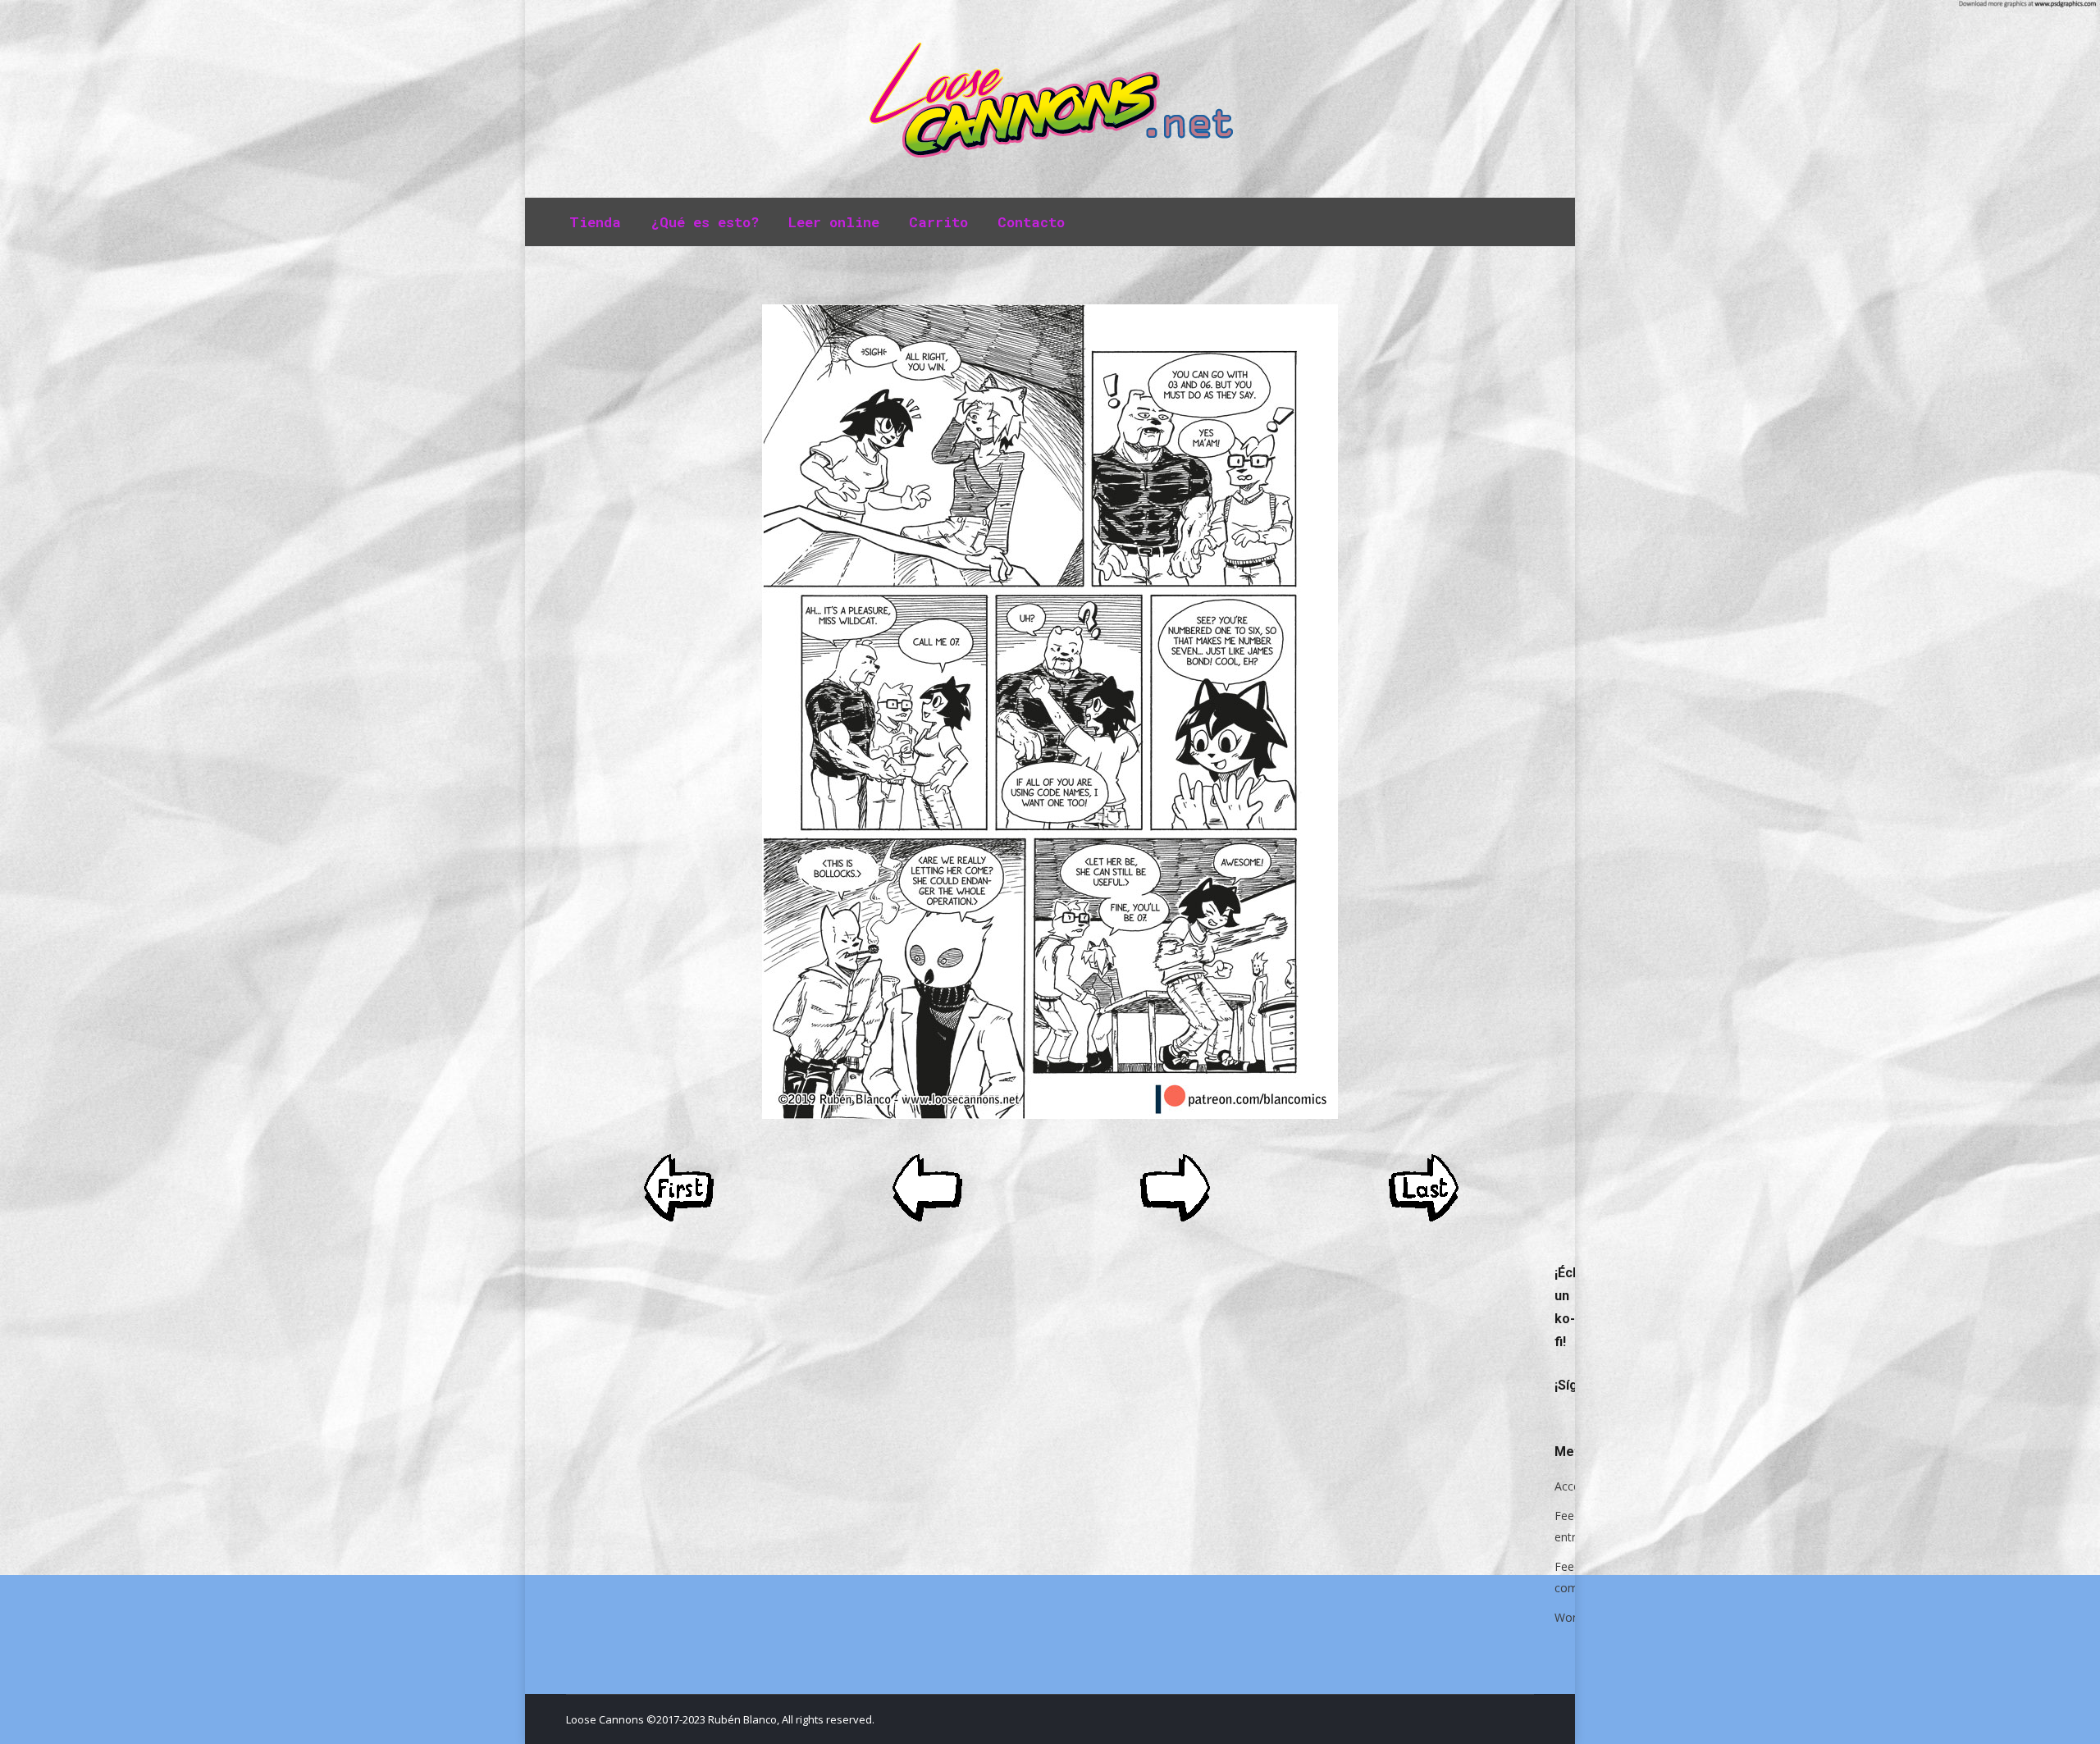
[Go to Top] (2074, 1718)
